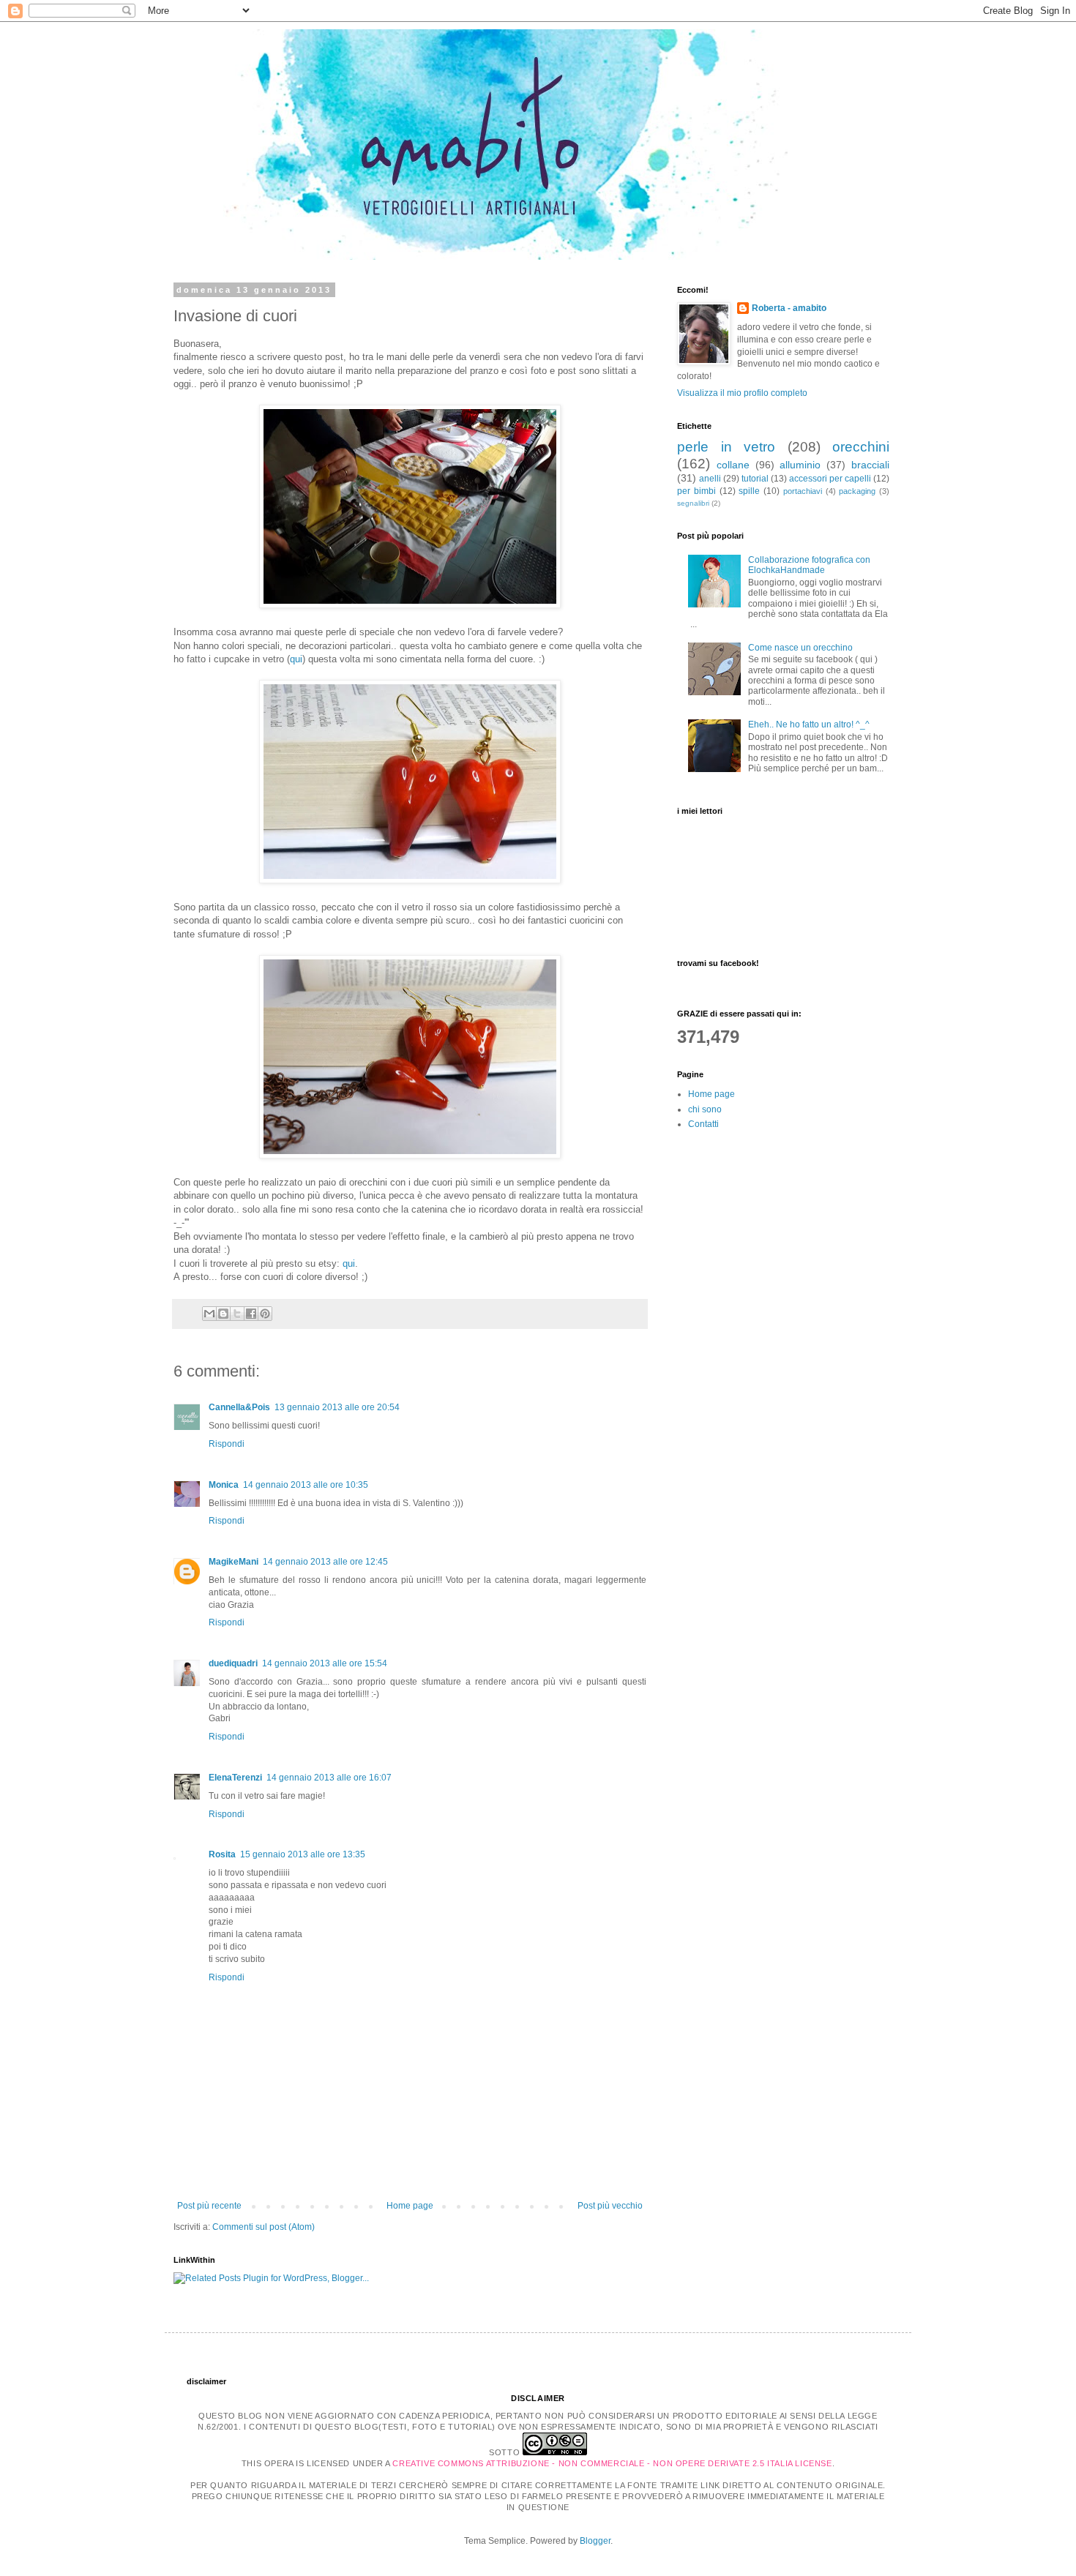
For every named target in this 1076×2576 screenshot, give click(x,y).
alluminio (800, 465)
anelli (710, 479)
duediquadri (233, 1663)
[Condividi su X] (237, 1314)
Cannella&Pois (239, 1407)
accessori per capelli (830, 479)
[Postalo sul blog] (223, 1314)
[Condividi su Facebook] (251, 1314)
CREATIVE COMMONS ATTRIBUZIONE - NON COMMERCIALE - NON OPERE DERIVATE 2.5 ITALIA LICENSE (612, 2463)
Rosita (222, 1854)
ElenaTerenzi (235, 1778)
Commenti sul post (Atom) (264, 2227)
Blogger (595, 2541)
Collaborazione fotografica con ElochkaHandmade (809, 565)
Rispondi (227, 1444)
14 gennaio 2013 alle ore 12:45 (325, 1562)
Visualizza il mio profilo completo (742, 393)
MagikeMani (233, 1562)
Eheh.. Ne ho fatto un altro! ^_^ (809, 724)
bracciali (870, 465)
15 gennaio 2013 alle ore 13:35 (303, 1854)
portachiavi (803, 491)
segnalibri (693, 503)
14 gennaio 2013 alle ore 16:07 (329, 1778)
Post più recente (209, 2206)
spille (749, 491)
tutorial (755, 479)
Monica (224, 1485)
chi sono (705, 1109)
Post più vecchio (610, 2206)
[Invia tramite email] (209, 1314)
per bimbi (696, 491)
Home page (410, 2206)
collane (733, 465)
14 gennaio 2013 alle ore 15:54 (325, 1663)
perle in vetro (726, 447)
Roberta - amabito (789, 308)
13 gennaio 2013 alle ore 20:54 (337, 1407)
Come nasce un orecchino (800, 648)
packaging (857, 491)
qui (296, 659)
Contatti (703, 1124)
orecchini (861, 447)
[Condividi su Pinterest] (265, 1314)
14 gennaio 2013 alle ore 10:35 (306, 1485)
